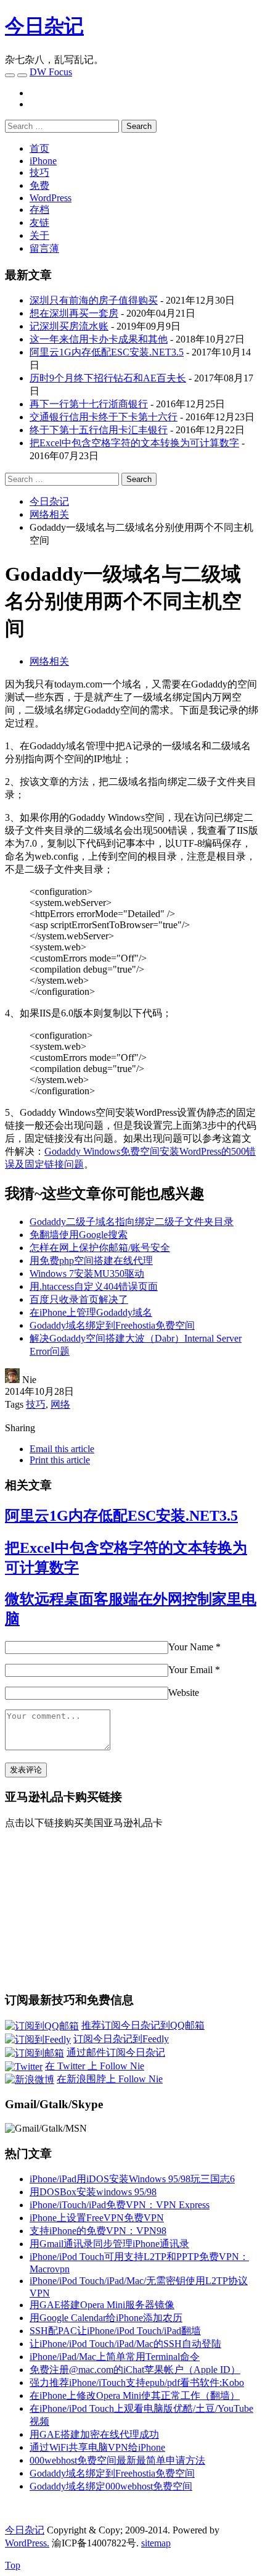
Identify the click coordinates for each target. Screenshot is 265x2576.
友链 (39, 222)
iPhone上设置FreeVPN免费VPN (97, 2218)
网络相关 (49, 661)
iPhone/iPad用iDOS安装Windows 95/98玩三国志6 (132, 2179)
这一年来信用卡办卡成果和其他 (99, 339)
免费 (39, 185)
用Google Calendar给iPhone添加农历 (106, 2318)
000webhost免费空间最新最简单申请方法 (117, 2460)
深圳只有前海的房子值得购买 (94, 300)
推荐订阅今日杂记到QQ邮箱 (143, 2025)
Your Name (191, 1647)
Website (184, 1693)
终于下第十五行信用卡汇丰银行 (99, 430)
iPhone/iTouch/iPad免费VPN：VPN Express (120, 2205)
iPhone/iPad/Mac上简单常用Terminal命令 (115, 2357)
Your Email (190, 1670)
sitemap (156, 2543)
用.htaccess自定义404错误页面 (94, 1286)
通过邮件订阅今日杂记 (116, 2052)
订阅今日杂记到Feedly (121, 2039)
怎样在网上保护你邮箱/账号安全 (100, 1248)
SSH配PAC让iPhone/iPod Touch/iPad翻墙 (115, 2331)
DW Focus (51, 72)
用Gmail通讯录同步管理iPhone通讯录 (109, 2244)
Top (13, 2565)
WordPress (51, 198)
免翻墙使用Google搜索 (79, 1235)
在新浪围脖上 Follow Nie (110, 2079)
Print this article (60, 1460)
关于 (39, 235)
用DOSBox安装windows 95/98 (93, 2192)
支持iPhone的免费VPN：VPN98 (98, 2231)
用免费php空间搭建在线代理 (91, 1261)
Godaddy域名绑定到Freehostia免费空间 (112, 1325)
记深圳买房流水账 (69, 326)
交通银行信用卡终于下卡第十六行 (104, 417)
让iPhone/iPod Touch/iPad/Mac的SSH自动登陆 (125, 2344)
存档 (39, 210)
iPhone (43, 161)
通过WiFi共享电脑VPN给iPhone (97, 2447)
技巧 (39, 172)
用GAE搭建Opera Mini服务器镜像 (102, 2305)
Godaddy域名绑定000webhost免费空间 (111, 2486)
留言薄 (44, 248)
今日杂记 (44, 26)
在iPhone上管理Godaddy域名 (91, 1312)
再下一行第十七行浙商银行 (89, 404)
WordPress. (27, 2543)
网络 (60, 1404)
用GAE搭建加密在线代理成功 (94, 2434)
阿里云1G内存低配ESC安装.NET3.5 (107, 352)
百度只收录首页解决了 (79, 1299)
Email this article (62, 1449)
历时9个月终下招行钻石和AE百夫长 (108, 378)
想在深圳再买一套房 (74, 313)
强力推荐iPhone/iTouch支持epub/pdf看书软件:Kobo (137, 2383)
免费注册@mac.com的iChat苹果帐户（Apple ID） (135, 2370)
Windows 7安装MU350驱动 (87, 1273)
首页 (39, 148)
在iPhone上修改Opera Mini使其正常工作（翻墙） (135, 2395)
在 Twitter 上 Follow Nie (95, 2066)
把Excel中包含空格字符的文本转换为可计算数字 (134, 443)
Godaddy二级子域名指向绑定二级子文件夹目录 (132, 1222)
